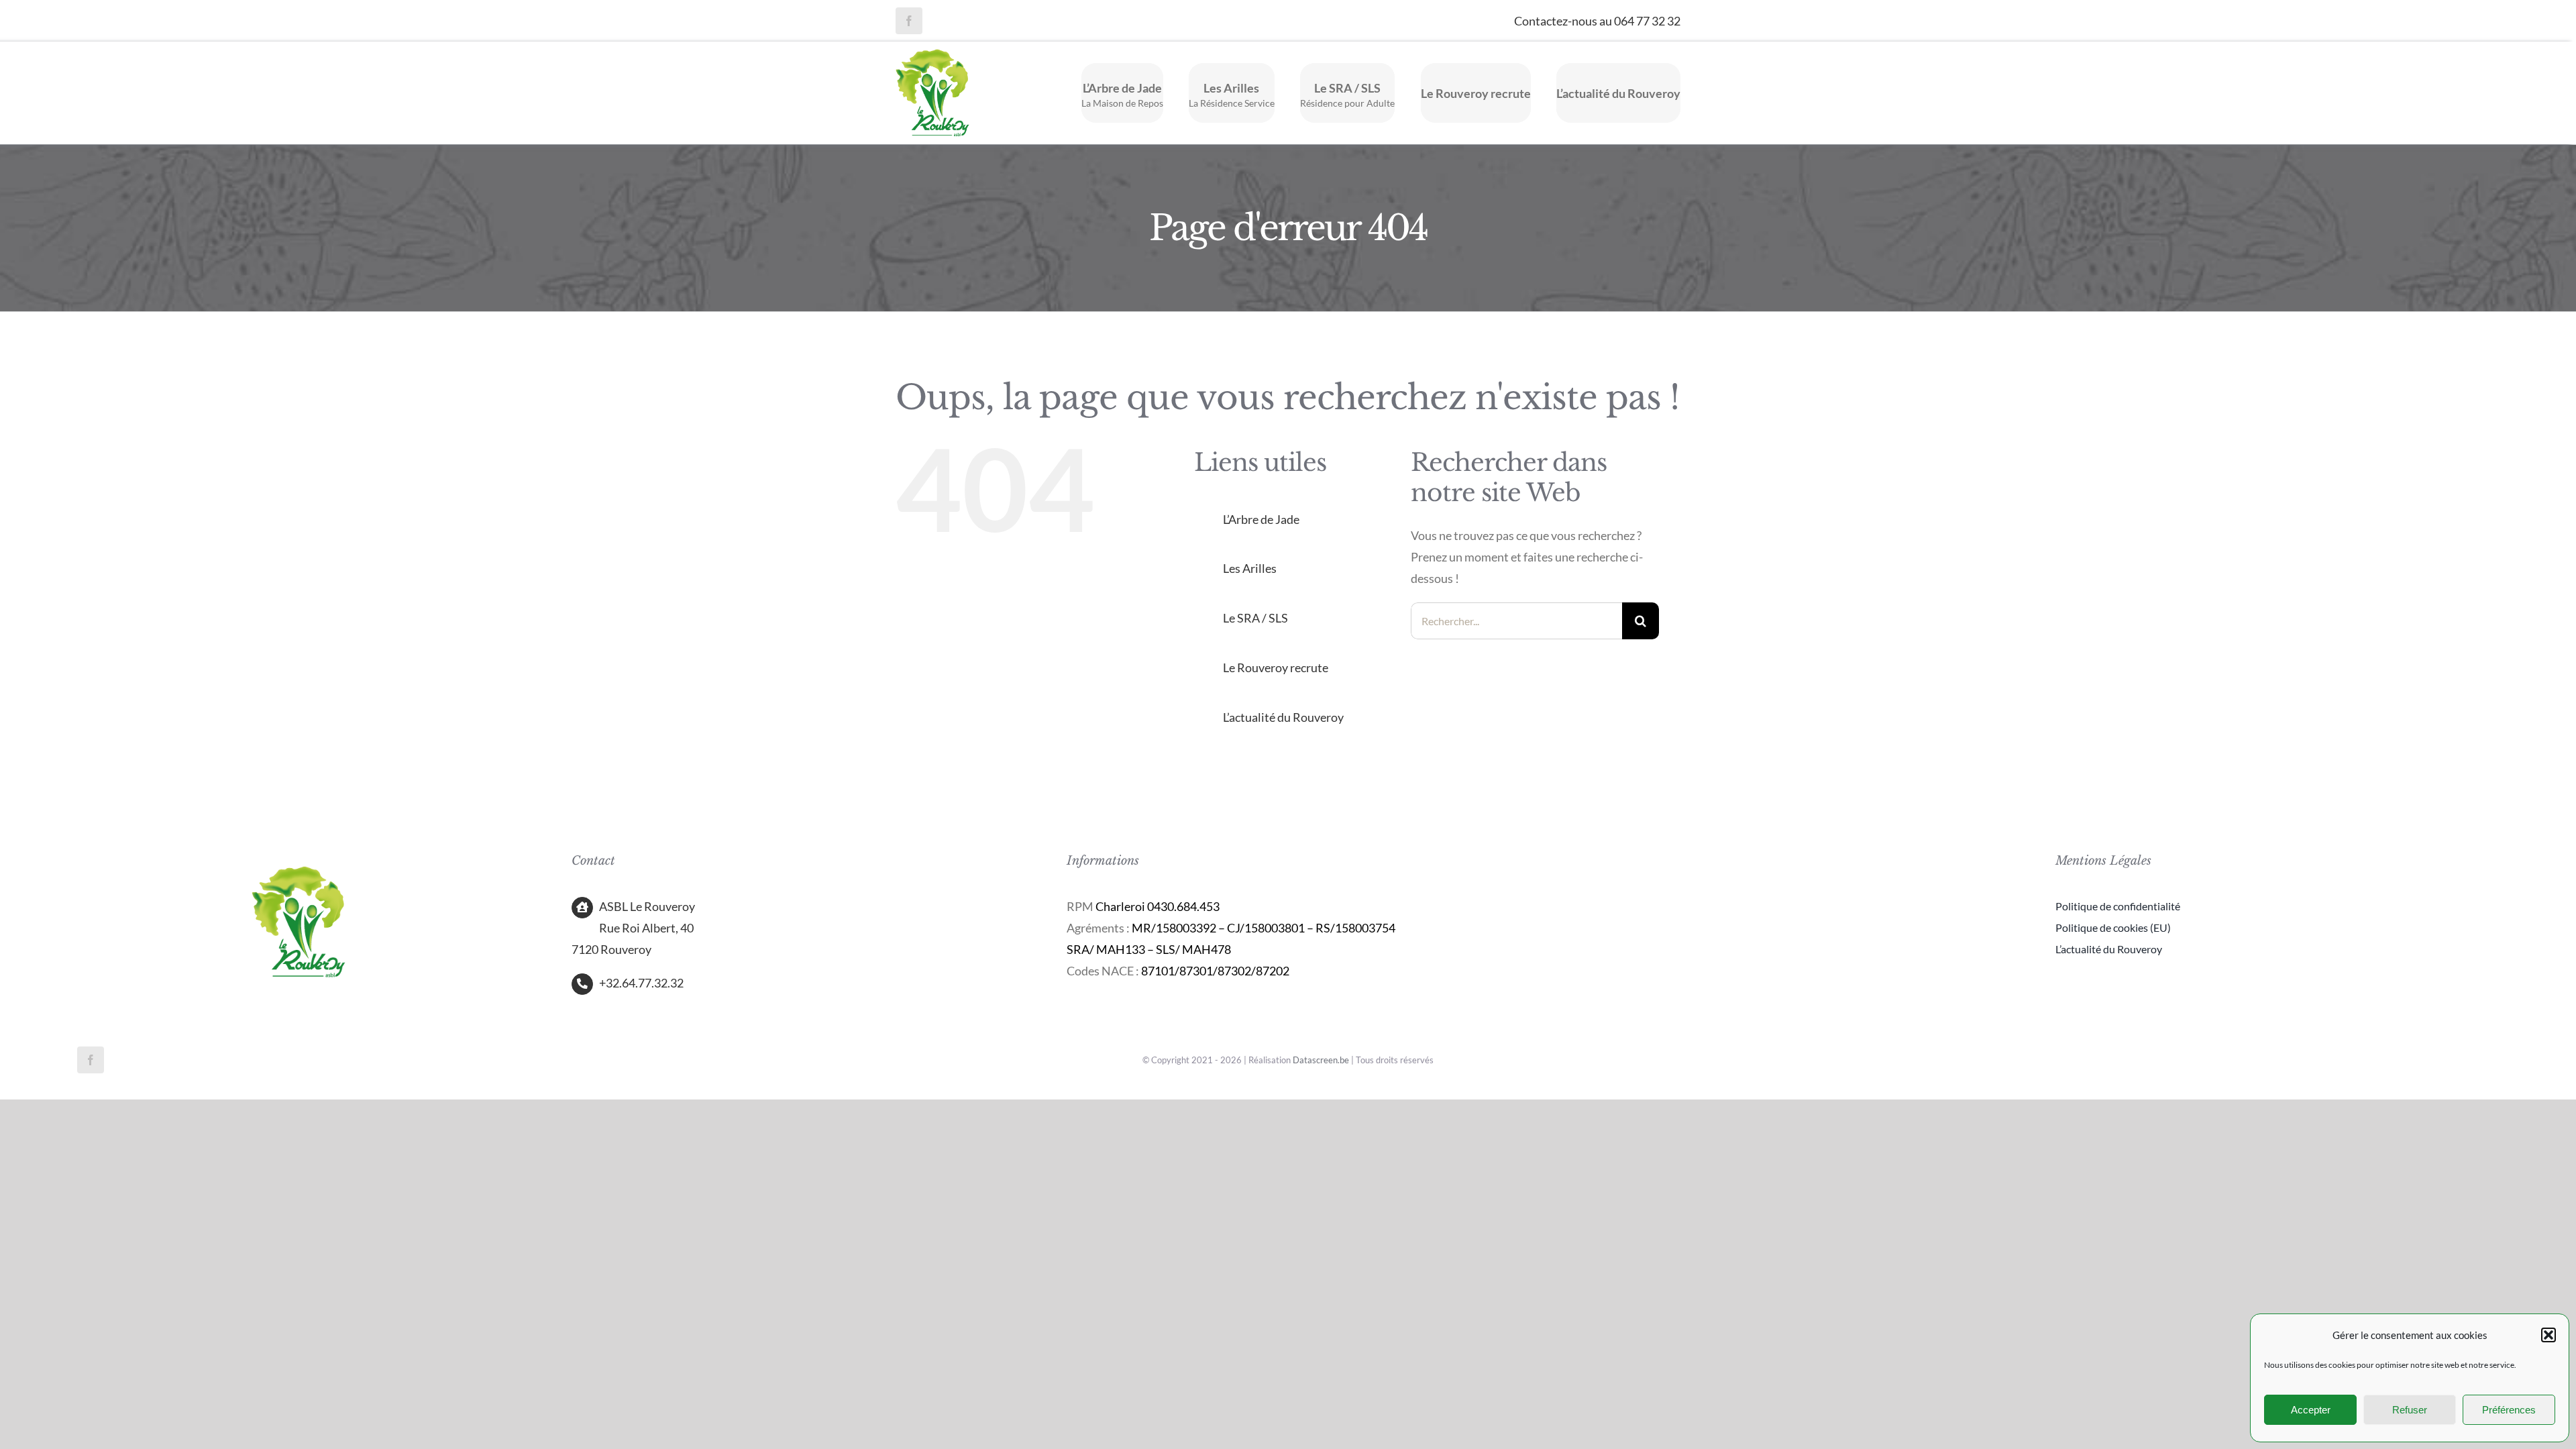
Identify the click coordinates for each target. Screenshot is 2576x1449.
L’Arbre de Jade (1261, 519)
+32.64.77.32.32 (641, 983)
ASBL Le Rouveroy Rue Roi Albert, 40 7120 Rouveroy (633, 928)
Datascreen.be (1321, 1060)
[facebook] (909, 21)
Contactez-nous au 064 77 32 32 (1597, 21)
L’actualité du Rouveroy (1283, 717)
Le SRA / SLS (1255, 618)
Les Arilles (1250, 568)
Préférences (2509, 1410)
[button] (2548, 1335)
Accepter (2311, 1410)
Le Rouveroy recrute (1276, 667)
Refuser (2410, 1410)
